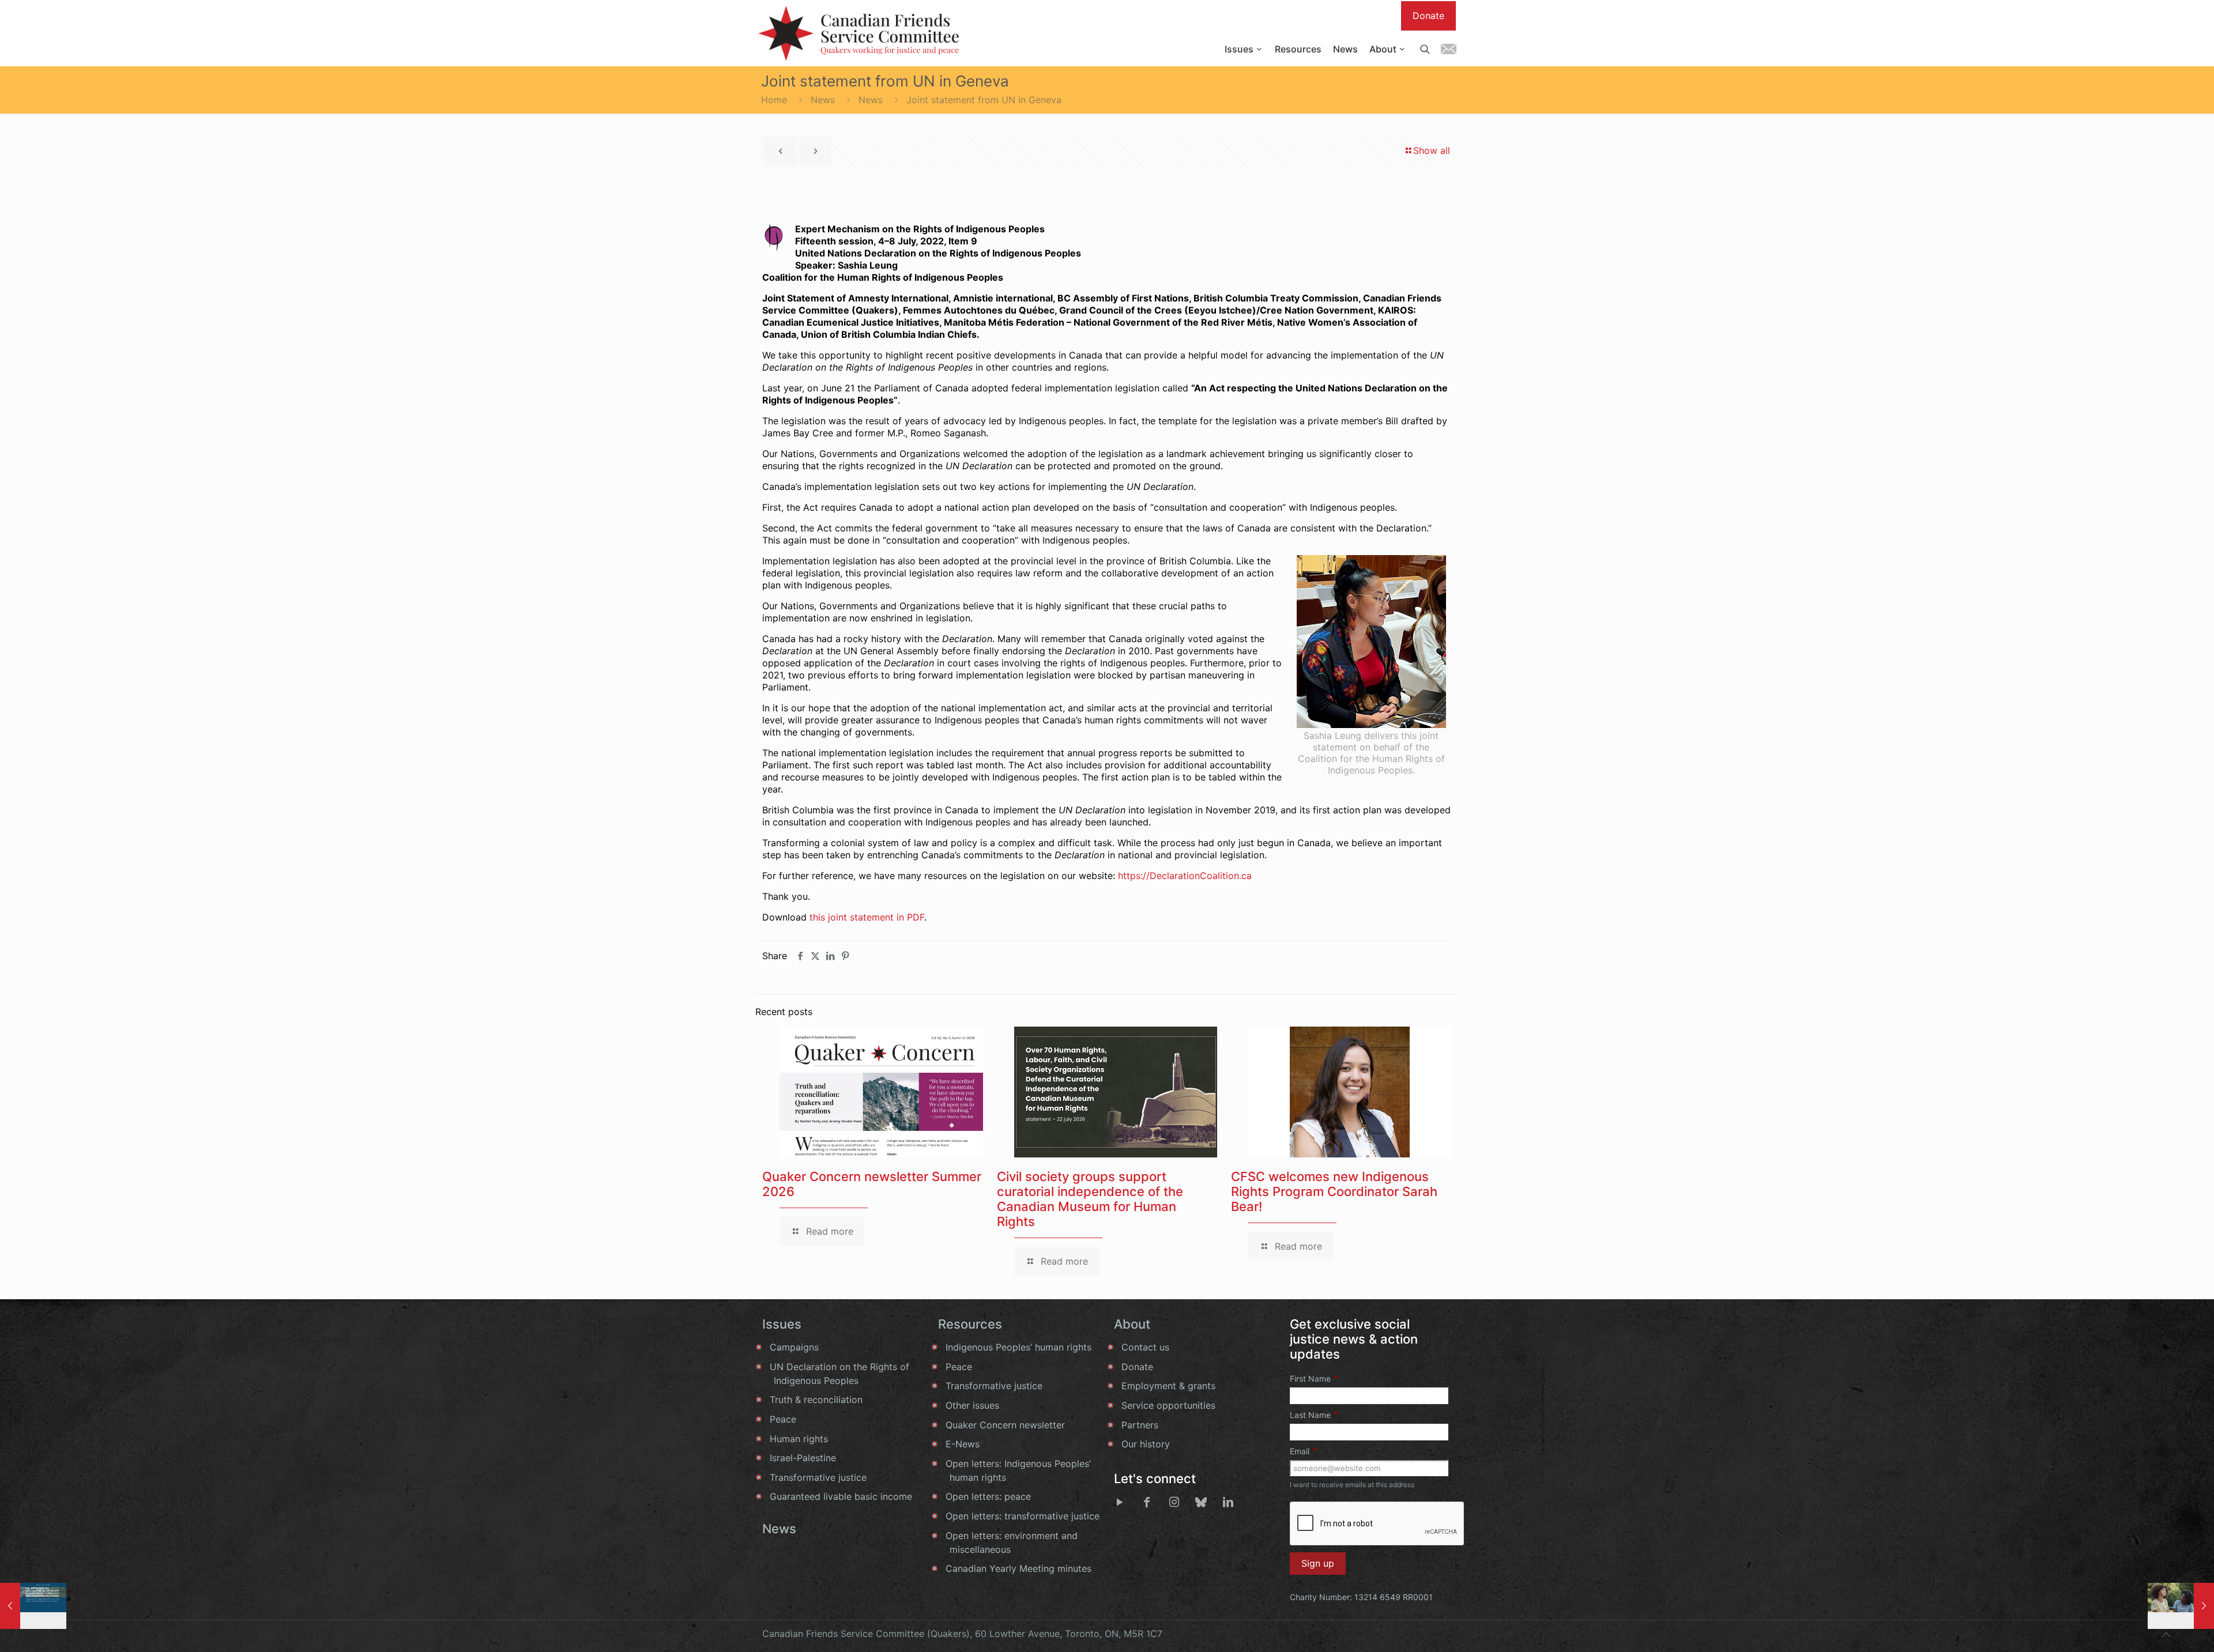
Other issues (972, 1405)
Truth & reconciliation (816, 1400)
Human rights (799, 1439)
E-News (963, 1444)
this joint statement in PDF (867, 917)
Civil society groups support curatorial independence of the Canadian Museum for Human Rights (1090, 1199)
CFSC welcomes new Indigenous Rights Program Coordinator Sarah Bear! (1334, 1191)
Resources (970, 1324)
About (1132, 1324)
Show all (1432, 150)
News (823, 100)
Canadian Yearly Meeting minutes (1018, 1568)
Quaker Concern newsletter (1005, 1425)
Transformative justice (818, 1477)
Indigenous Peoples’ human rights (1018, 1347)
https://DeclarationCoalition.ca (1185, 876)
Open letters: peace (988, 1496)
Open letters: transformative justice (1023, 1516)
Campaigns (794, 1347)
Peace (783, 1419)
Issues (782, 1324)
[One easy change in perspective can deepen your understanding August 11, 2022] (2181, 1606)
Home (774, 100)
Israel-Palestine (803, 1458)
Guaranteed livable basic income (841, 1496)
